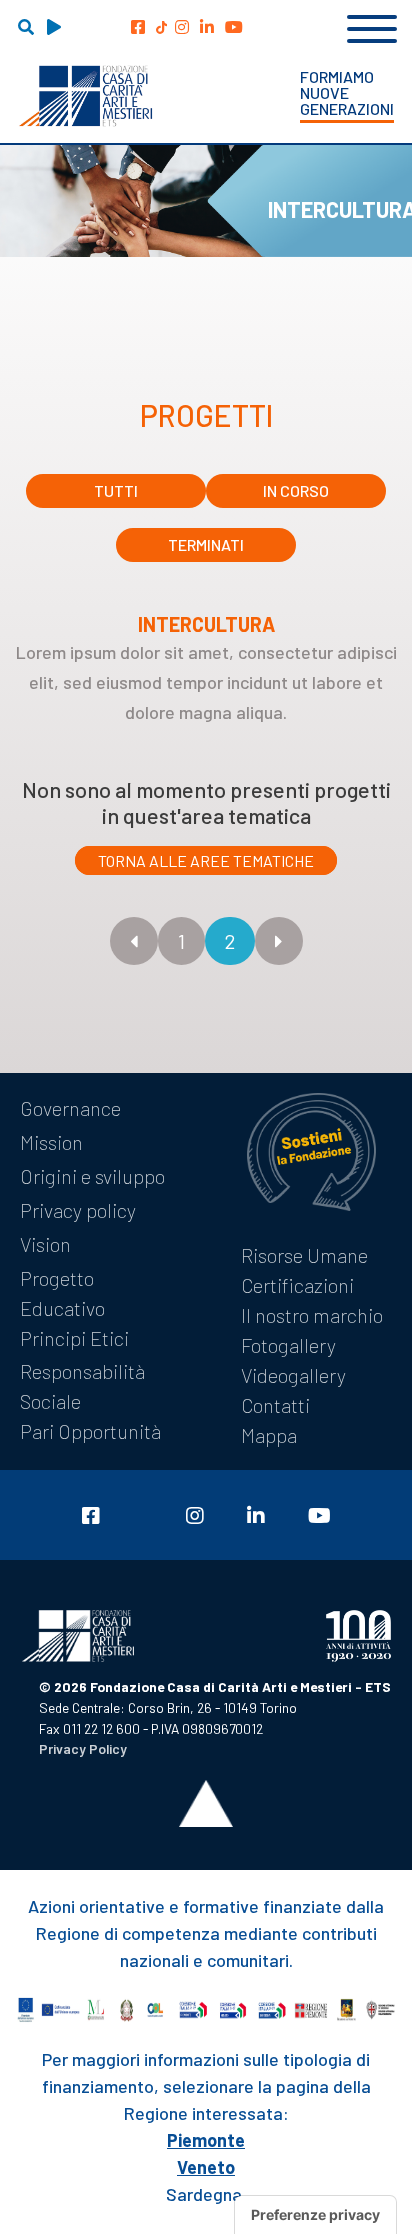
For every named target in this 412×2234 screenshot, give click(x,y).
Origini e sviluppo (92, 1176)
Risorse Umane (304, 1255)
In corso (296, 490)
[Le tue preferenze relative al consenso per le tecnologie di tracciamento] (315, 2215)
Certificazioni (297, 1285)
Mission (51, 1142)
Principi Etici (74, 1338)
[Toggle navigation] (372, 26)
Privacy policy (78, 1210)
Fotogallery (288, 1345)
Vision (45, 1244)
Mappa (269, 1435)
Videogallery (293, 1375)
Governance (70, 1108)
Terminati (206, 544)
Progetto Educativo (62, 1293)
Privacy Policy (83, 1748)
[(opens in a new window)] (138, 26)
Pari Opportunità (90, 1431)
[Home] (85, 96)
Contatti (275, 1405)
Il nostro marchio (312, 1315)
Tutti (116, 490)
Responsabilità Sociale (82, 1386)
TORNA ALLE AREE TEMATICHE (206, 860)
